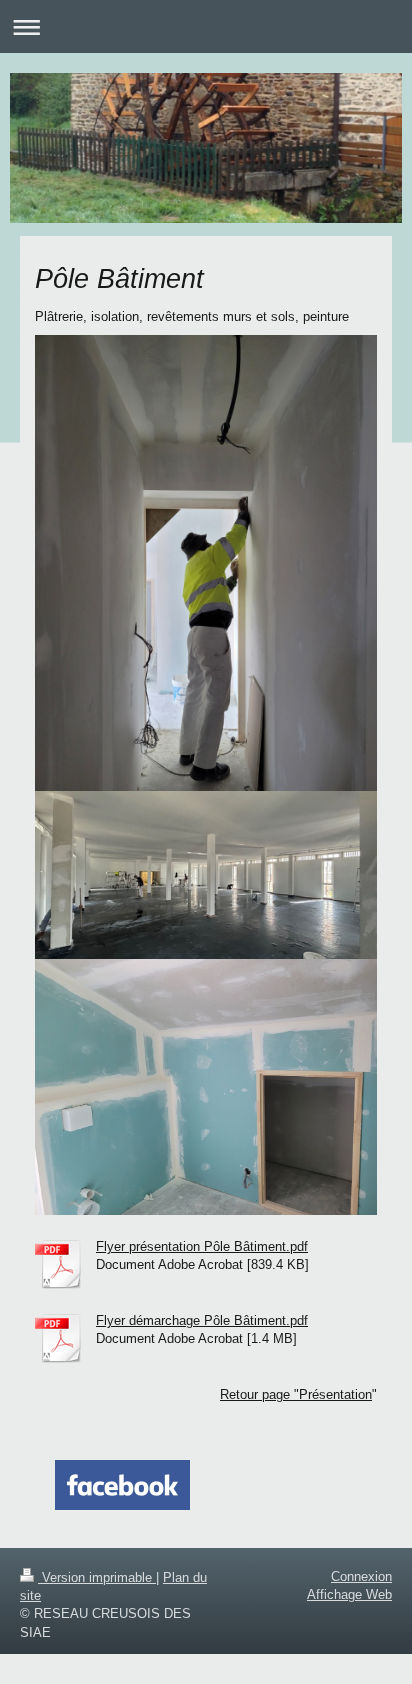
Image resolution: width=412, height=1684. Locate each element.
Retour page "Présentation (296, 1394)
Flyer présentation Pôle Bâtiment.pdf (202, 1246)
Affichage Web (349, 1594)
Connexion (361, 1576)
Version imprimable (97, 1577)
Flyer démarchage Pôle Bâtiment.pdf (202, 1320)
